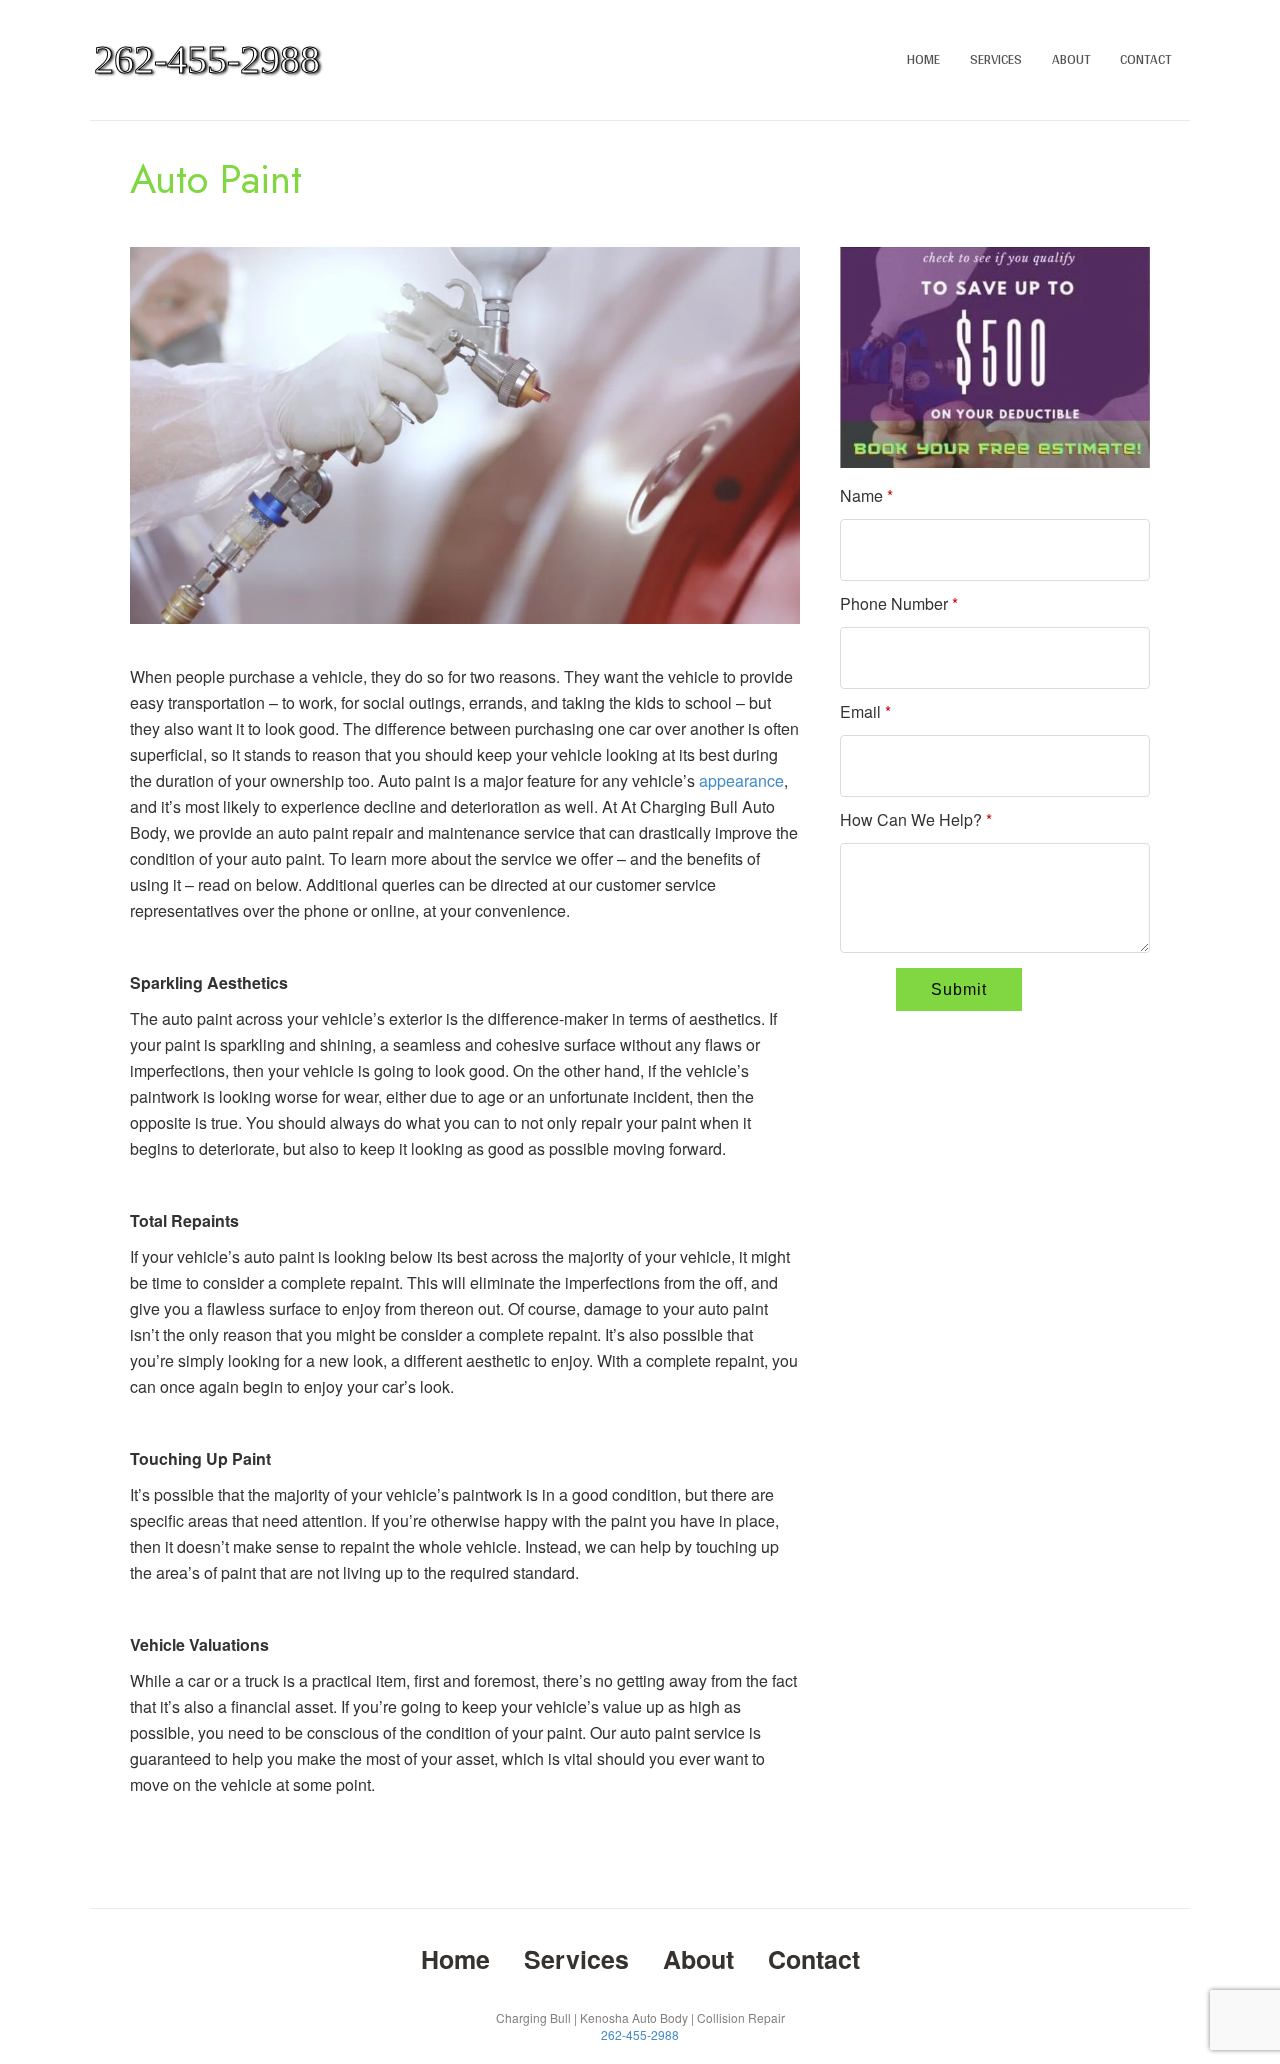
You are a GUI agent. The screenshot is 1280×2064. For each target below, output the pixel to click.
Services (996, 59)
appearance (741, 780)
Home (923, 59)
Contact (1145, 59)
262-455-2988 (640, 2034)
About (1071, 59)
